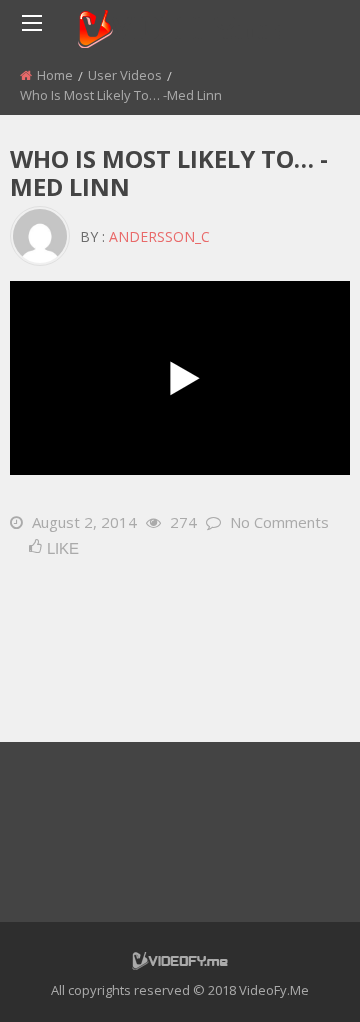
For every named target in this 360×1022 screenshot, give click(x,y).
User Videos (125, 75)
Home (55, 75)
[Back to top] (295, 977)
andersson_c (159, 236)
